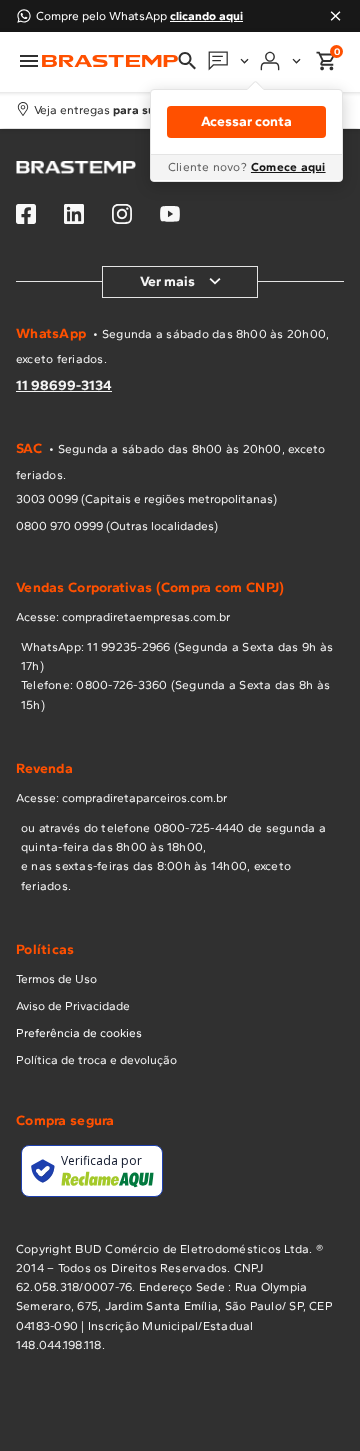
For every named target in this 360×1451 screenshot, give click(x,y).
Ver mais (167, 281)
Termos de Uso (56, 979)
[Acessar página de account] (282, 61)
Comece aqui (288, 167)
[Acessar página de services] (230, 61)
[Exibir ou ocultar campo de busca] (187, 61)
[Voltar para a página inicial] (110, 61)
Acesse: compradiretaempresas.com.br (123, 617)
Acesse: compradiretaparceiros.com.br (121, 798)
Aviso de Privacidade (73, 1006)
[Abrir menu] (29, 61)
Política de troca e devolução (96, 1060)
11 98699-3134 (64, 385)
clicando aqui (206, 16)
